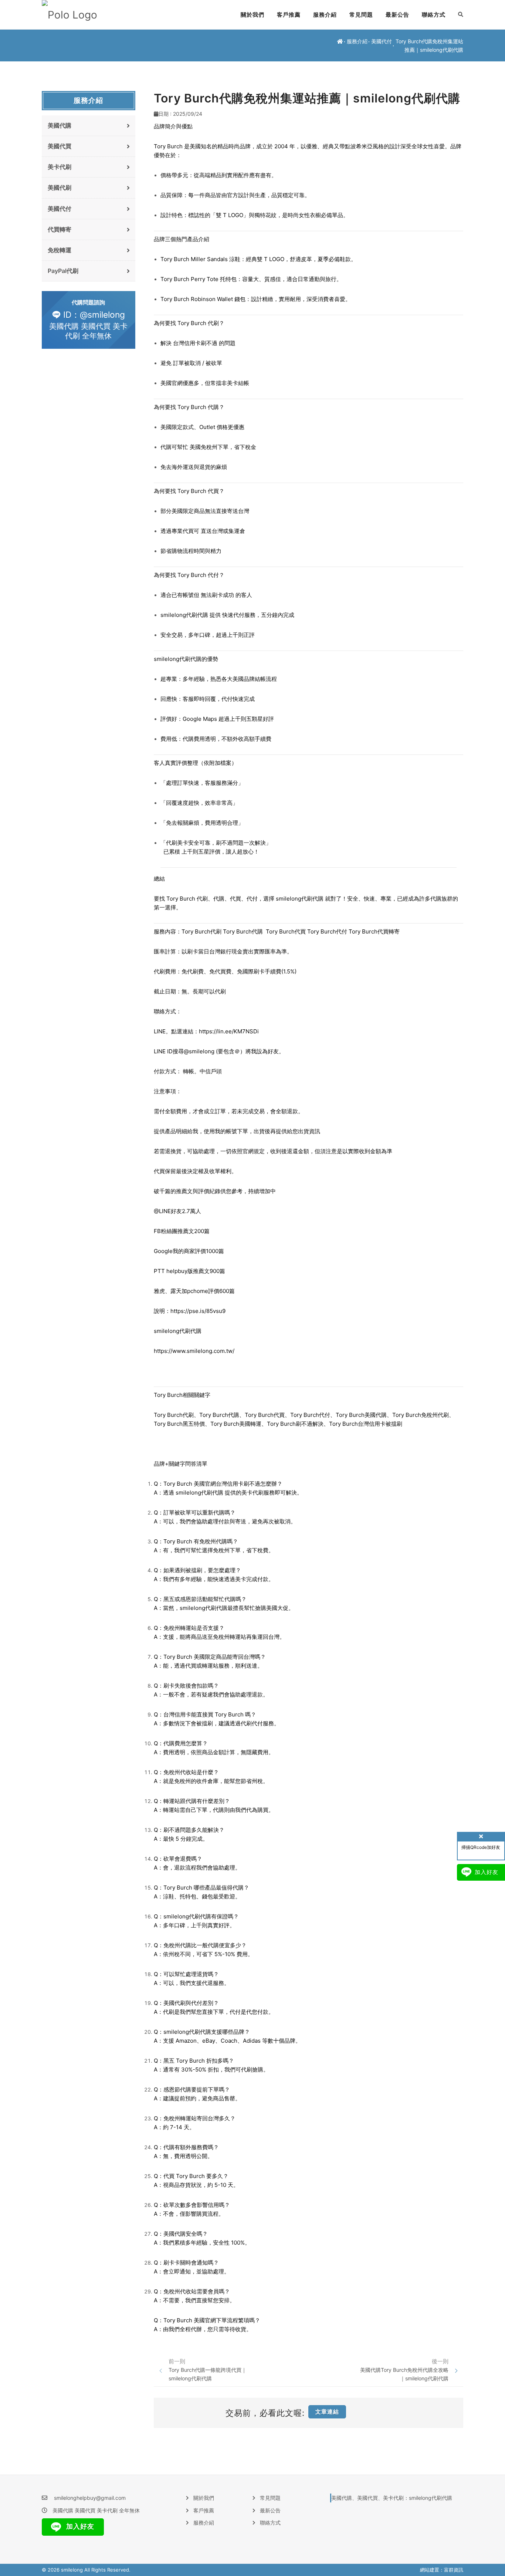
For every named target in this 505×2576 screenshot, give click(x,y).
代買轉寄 (60, 229)
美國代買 (60, 146)
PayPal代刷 (63, 271)
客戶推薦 (289, 15)
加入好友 (79, 2526)
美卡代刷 (60, 167)
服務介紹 (325, 15)
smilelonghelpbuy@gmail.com (90, 2498)
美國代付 (382, 41)
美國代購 (60, 125)
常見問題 (361, 15)
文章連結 (327, 2412)
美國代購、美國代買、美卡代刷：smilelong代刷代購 (392, 2498)
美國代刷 (60, 188)
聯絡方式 (434, 15)
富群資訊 (454, 2570)
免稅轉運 (60, 250)
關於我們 (253, 15)
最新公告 (397, 15)
